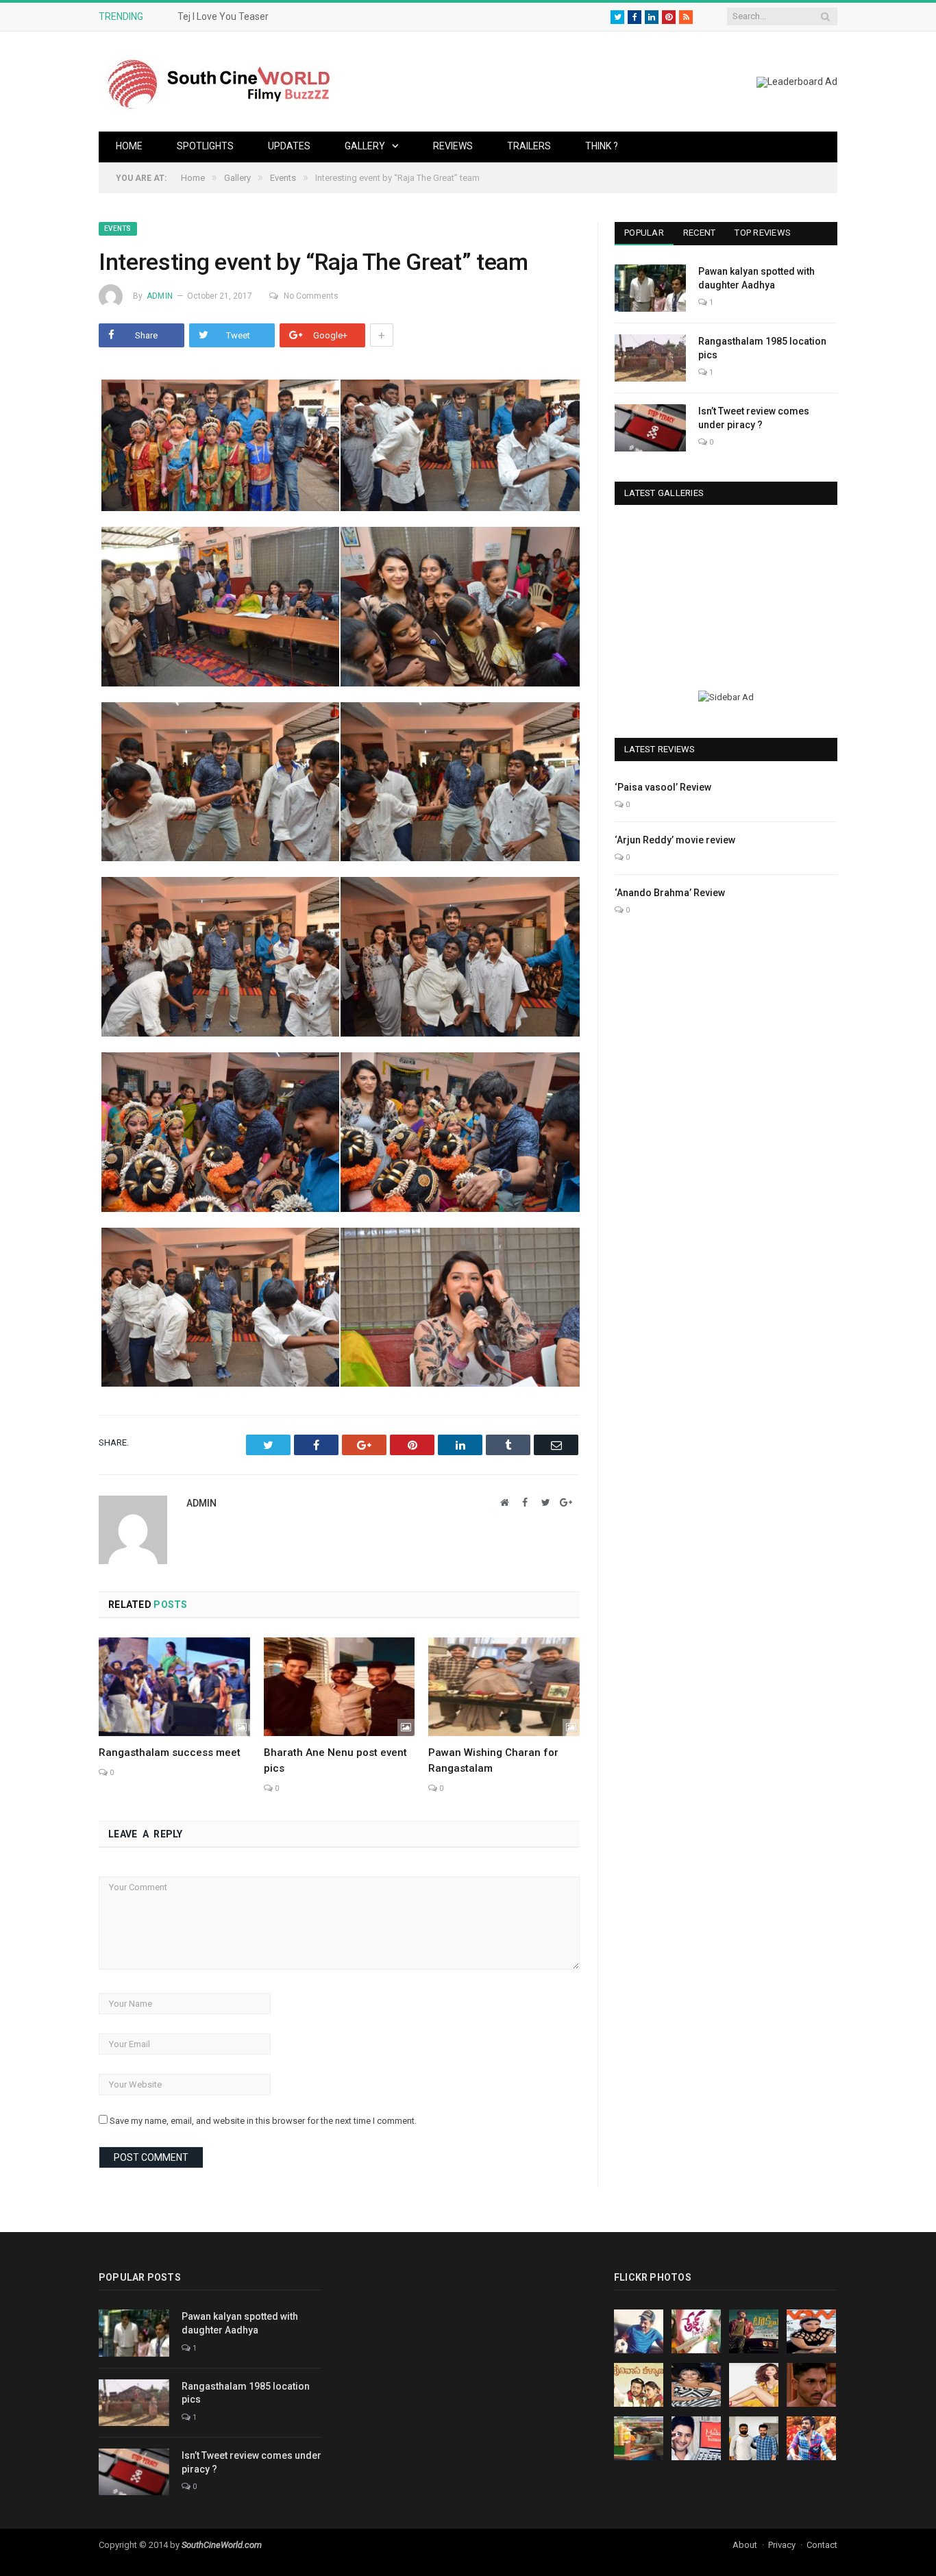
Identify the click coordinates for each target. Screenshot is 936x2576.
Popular (644, 233)
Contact (822, 2545)
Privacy (782, 2545)
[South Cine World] (219, 81)
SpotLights (205, 146)
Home (129, 146)
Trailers (529, 146)
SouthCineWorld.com (222, 2545)
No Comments (311, 296)
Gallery (365, 146)
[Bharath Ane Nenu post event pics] (340, 1687)
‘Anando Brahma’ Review (670, 893)
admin (160, 296)
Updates (289, 146)
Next (822, 592)
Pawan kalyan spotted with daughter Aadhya (756, 278)
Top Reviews (763, 233)
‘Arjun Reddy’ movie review (675, 840)
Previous (630, 592)
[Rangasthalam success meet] (174, 1687)
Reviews (453, 146)
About (745, 2545)
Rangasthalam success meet (170, 1753)
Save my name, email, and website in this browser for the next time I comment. (263, 2121)
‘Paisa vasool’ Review (663, 787)
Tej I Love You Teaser (223, 16)
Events (118, 228)
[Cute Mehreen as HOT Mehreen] (726, 590)
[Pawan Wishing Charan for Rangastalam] (504, 1687)
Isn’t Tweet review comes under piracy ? (754, 418)
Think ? (602, 146)
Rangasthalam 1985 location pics (762, 348)
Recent (700, 233)
